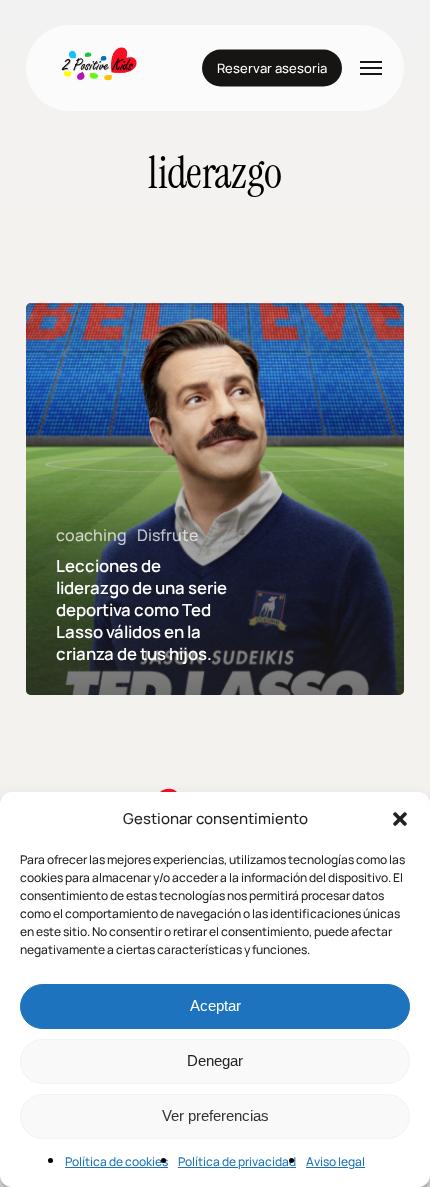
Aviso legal (335, 1161)
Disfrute (167, 535)
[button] (400, 819)
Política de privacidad (237, 1161)
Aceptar (215, 1005)
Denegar (215, 1060)
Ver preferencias (215, 1115)
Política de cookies (116, 1161)
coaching (91, 535)
